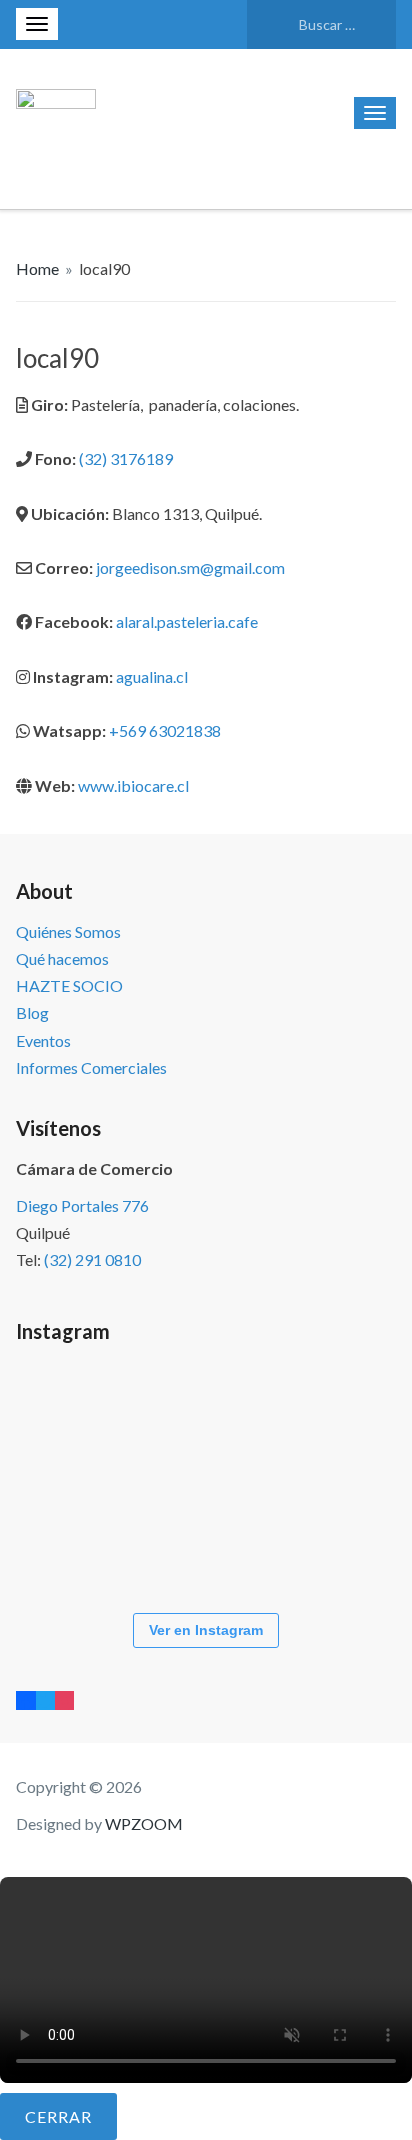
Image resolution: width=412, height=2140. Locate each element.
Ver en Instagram (206, 1630)
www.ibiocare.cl (132, 785)
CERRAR (58, 2116)
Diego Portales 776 (82, 1205)
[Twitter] (45, 1699)
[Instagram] (64, 1699)
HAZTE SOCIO (69, 985)
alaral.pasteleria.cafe (187, 621)
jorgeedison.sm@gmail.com (189, 567)
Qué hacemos (62, 958)
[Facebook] (25, 1699)
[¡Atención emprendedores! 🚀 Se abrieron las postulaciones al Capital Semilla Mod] (76, 1418)
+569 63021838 (163, 730)
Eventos (43, 1040)
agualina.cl (152, 676)
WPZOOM (144, 1823)
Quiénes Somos (68, 931)
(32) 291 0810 (92, 1259)
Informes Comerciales (91, 1067)
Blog (32, 1012)
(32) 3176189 (126, 458)
